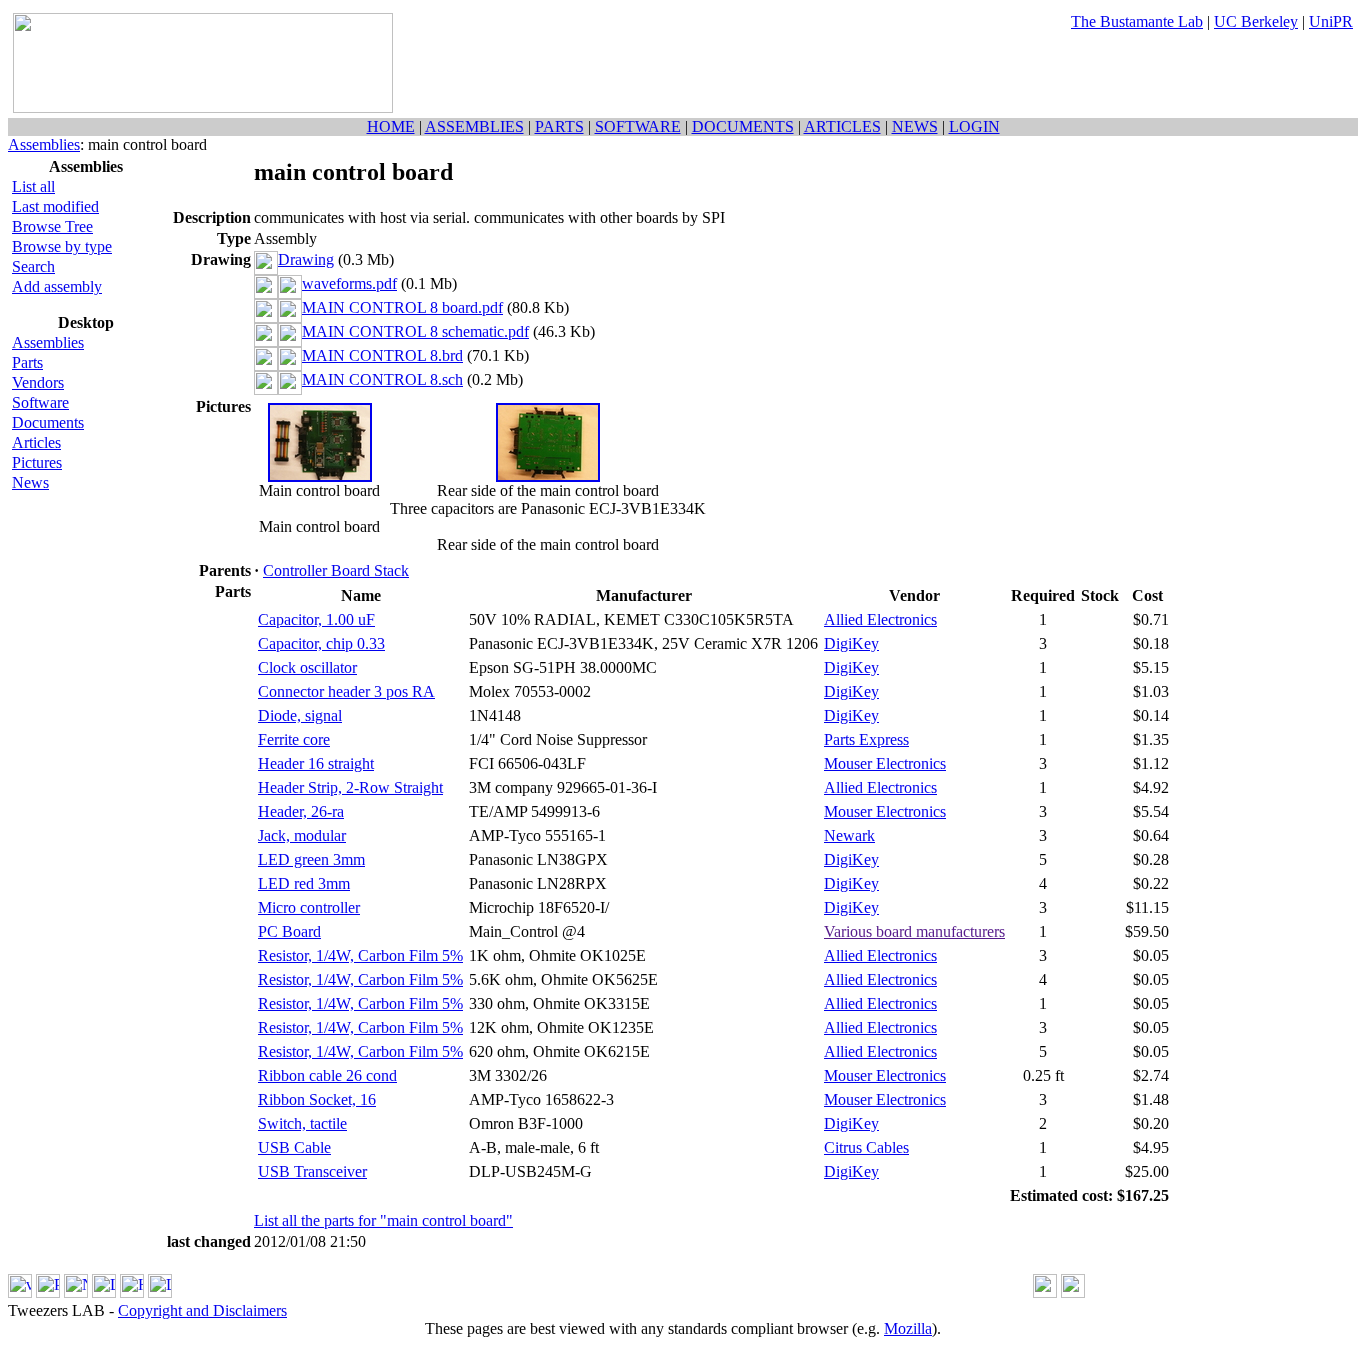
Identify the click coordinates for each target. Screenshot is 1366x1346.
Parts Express (866, 739)
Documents (48, 422)
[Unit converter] (1073, 1292)
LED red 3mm (304, 883)
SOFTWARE (638, 126)
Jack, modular (302, 835)
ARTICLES (842, 126)
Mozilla (908, 1328)
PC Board (289, 931)
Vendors (38, 382)
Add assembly (57, 286)
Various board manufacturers (914, 931)
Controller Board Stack (336, 570)
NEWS (915, 126)
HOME (391, 126)
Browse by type (62, 246)
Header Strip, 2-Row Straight (350, 787)
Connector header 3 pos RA (346, 691)
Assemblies (44, 144)
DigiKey (851, 643)
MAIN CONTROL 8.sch (382, 379)
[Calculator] (1045, 1292)
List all (33, 186)
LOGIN (974, 126)
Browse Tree (52, 226)
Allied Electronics (880, 619)
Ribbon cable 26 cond (327, 1075)
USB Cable (294, 1147)
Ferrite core (294, 739)
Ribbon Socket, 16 (317, 1099)
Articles (36, 442)
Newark (849, 835)
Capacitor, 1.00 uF (316, 619)
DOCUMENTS (743, 126)
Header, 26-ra (301, 811)
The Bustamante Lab (1137, 21)
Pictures (37, 462)
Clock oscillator (307, 667)
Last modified (55, 206)
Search (33, 266)
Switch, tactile (302, 1123)
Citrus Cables (866, 1147)
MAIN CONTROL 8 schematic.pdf (415, 331)
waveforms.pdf (349, 283)
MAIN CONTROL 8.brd (382, 355)
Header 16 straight (316, 763)
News (30, 482)
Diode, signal (300, 715)
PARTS (559, 126)
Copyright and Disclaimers (202, 1310)
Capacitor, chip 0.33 (321, 643)
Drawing (306, 259)
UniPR (1331, 21)
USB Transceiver (312, 1171)
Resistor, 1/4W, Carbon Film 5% (360, 955)
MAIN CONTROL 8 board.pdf (402, 307)
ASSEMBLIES (474, 126)
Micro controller (309, 907)
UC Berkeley (1256, 21)
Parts (27, 362)
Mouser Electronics (885, 763)
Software (40, 402)
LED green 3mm (311, 859)
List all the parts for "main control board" (383, 1220)
